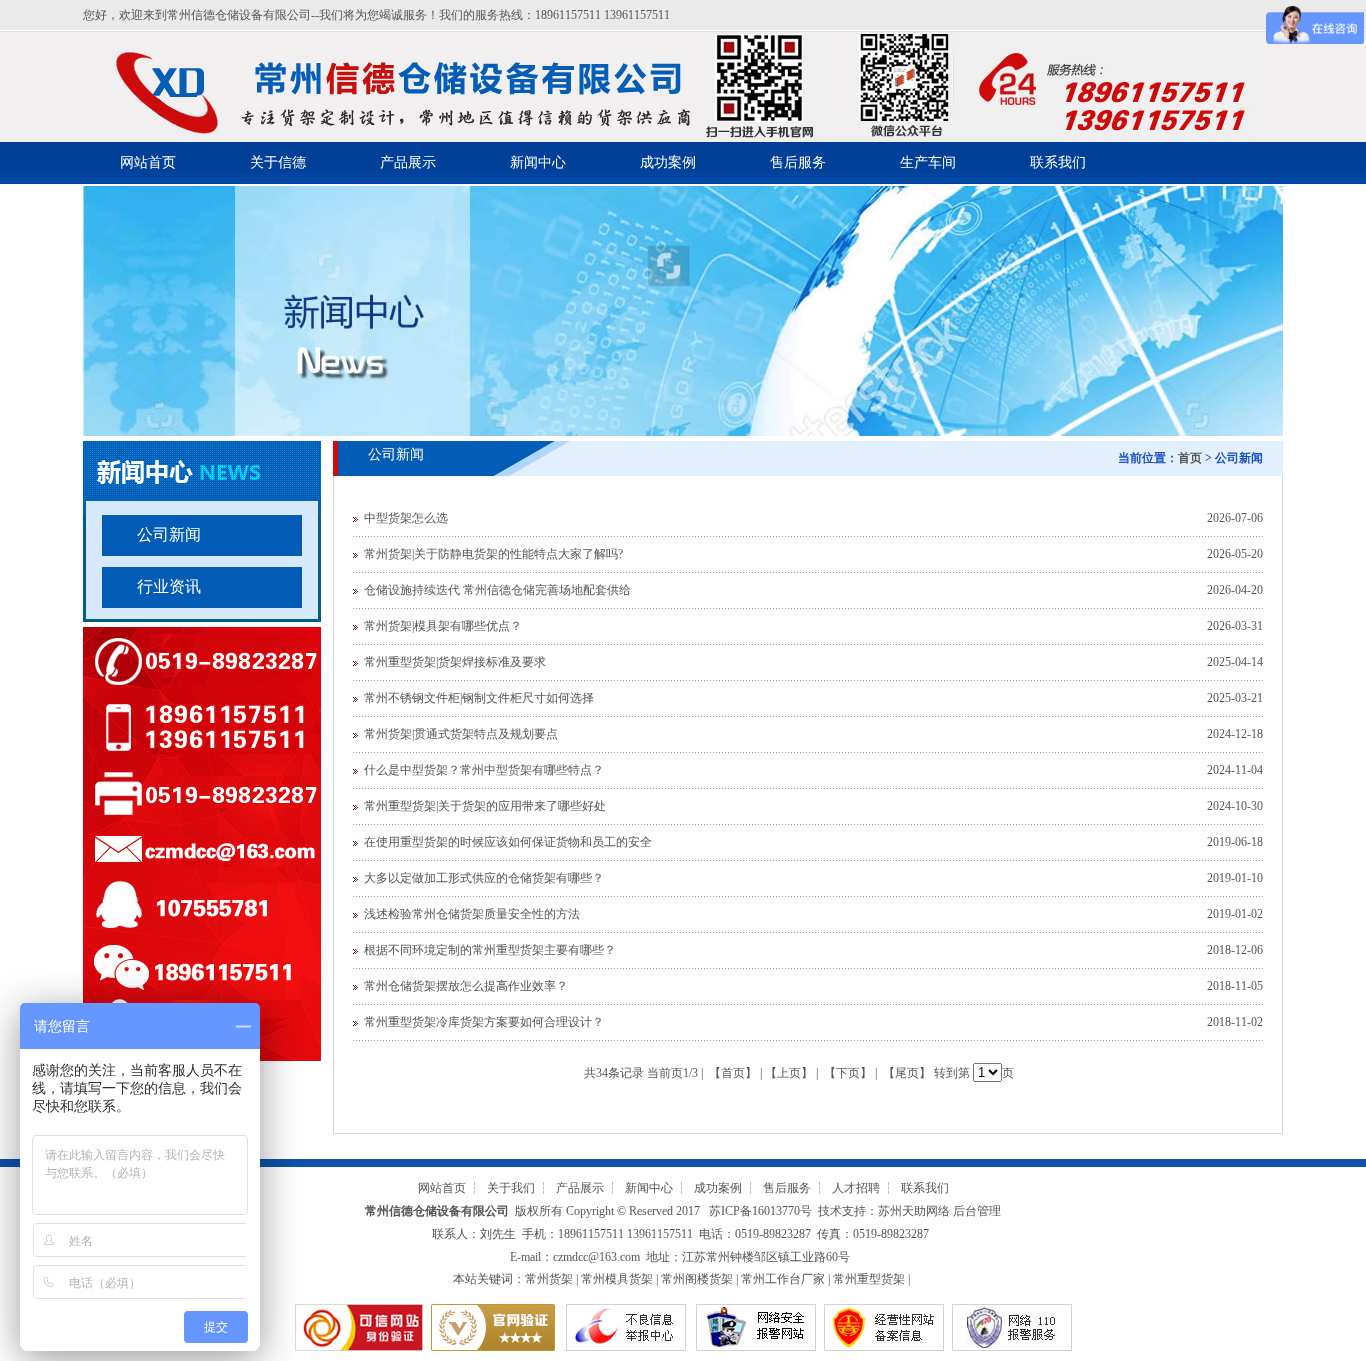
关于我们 (511, 1188)
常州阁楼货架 (697, 1279)
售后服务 (798, 162)
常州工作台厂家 (783, 1279)
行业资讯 (169, 586)
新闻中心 (538, 162)
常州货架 (549, 1279)
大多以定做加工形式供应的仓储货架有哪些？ (484, 878)
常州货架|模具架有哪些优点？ (443, 626)
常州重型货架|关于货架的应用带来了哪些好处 (485, 806)
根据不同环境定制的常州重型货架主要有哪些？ (490, 950)
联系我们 (1058, 162)
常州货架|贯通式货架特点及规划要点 (461, 734)
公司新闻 (169, 534)
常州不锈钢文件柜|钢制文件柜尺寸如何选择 (479, 698)
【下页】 (848, 1073)
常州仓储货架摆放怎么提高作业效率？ (466, 986)
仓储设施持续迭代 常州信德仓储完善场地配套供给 (497, 590)
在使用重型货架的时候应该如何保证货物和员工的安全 (508, 842)
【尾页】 (907, 1073)
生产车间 (928, 162)
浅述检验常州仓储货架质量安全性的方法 (472, 914)
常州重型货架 (869, 1279)
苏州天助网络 (914, 1211)
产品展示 (408, 162)
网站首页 (148, 162)
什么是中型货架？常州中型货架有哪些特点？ (484, 770)
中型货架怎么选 (406, 518)
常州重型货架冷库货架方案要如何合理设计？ (484, 1022)
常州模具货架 (617, 1279)
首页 (1190, 458)
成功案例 (668, 162)
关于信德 (278, 162)
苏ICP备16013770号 (760, 1211)
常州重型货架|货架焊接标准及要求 (455, 662)
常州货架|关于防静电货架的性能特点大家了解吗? (493, 554)
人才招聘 (856, 1188)
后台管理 (977, 1211)
